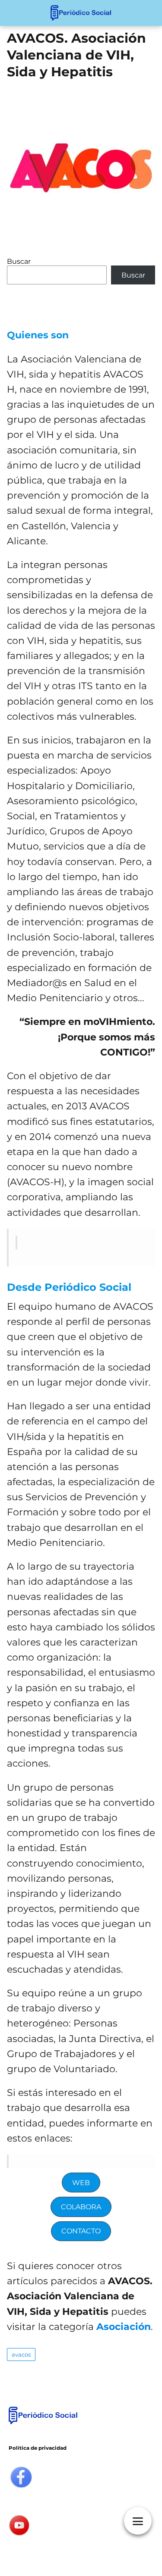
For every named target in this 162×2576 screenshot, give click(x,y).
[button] (81, 2183)
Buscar (19, 261)
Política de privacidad (38, 2448)
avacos (21, 2354)
